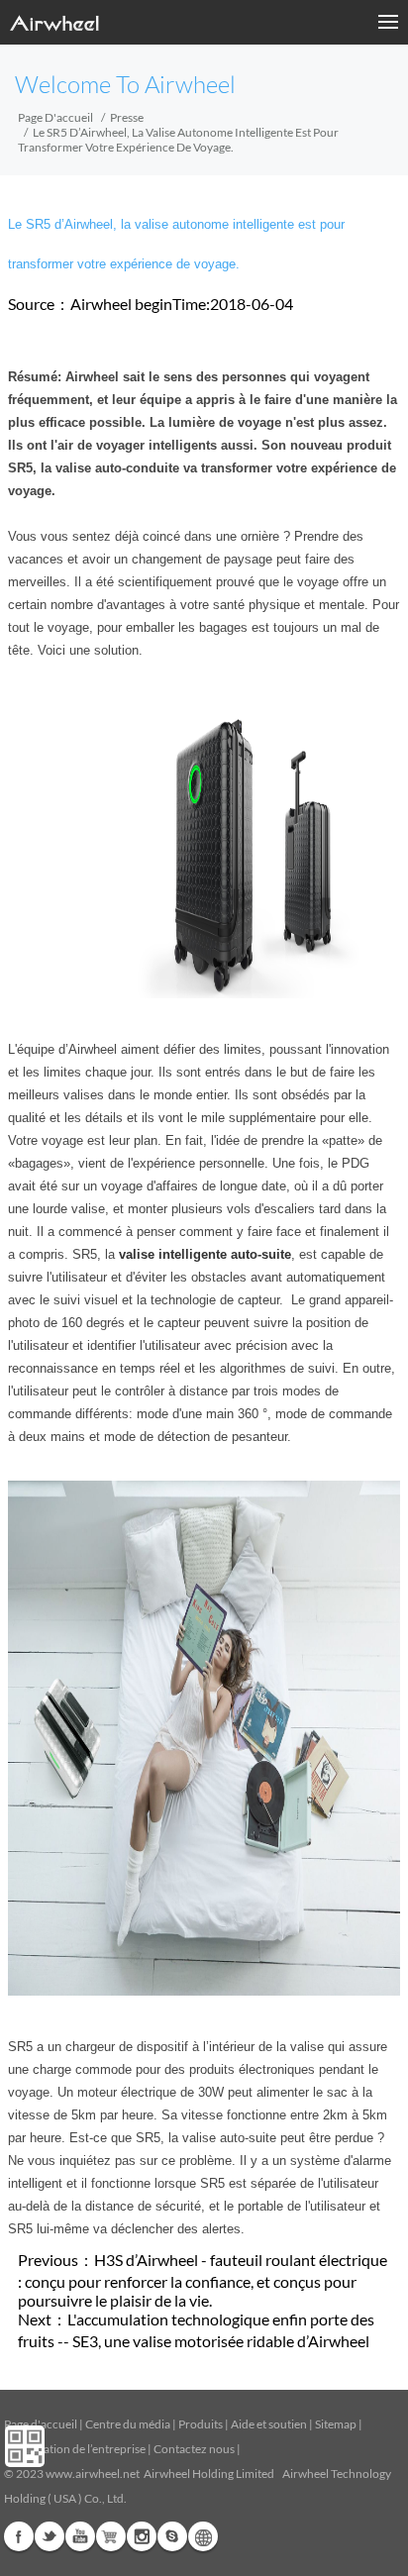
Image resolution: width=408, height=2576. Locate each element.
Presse (127, 117)
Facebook (19, 2536)
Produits (201, 2424)
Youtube (80, 2536)
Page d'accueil (55, 117)
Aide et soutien (270, 2424)
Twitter (50, 2536)
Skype (172, 2536)
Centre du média (128, 2424)
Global (203, 2536)
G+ (111, 2536)
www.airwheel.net (93, 2473)
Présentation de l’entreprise (75, 2449)
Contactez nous (194, 2449)
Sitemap (336, 2424)
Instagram (142, 2536)
